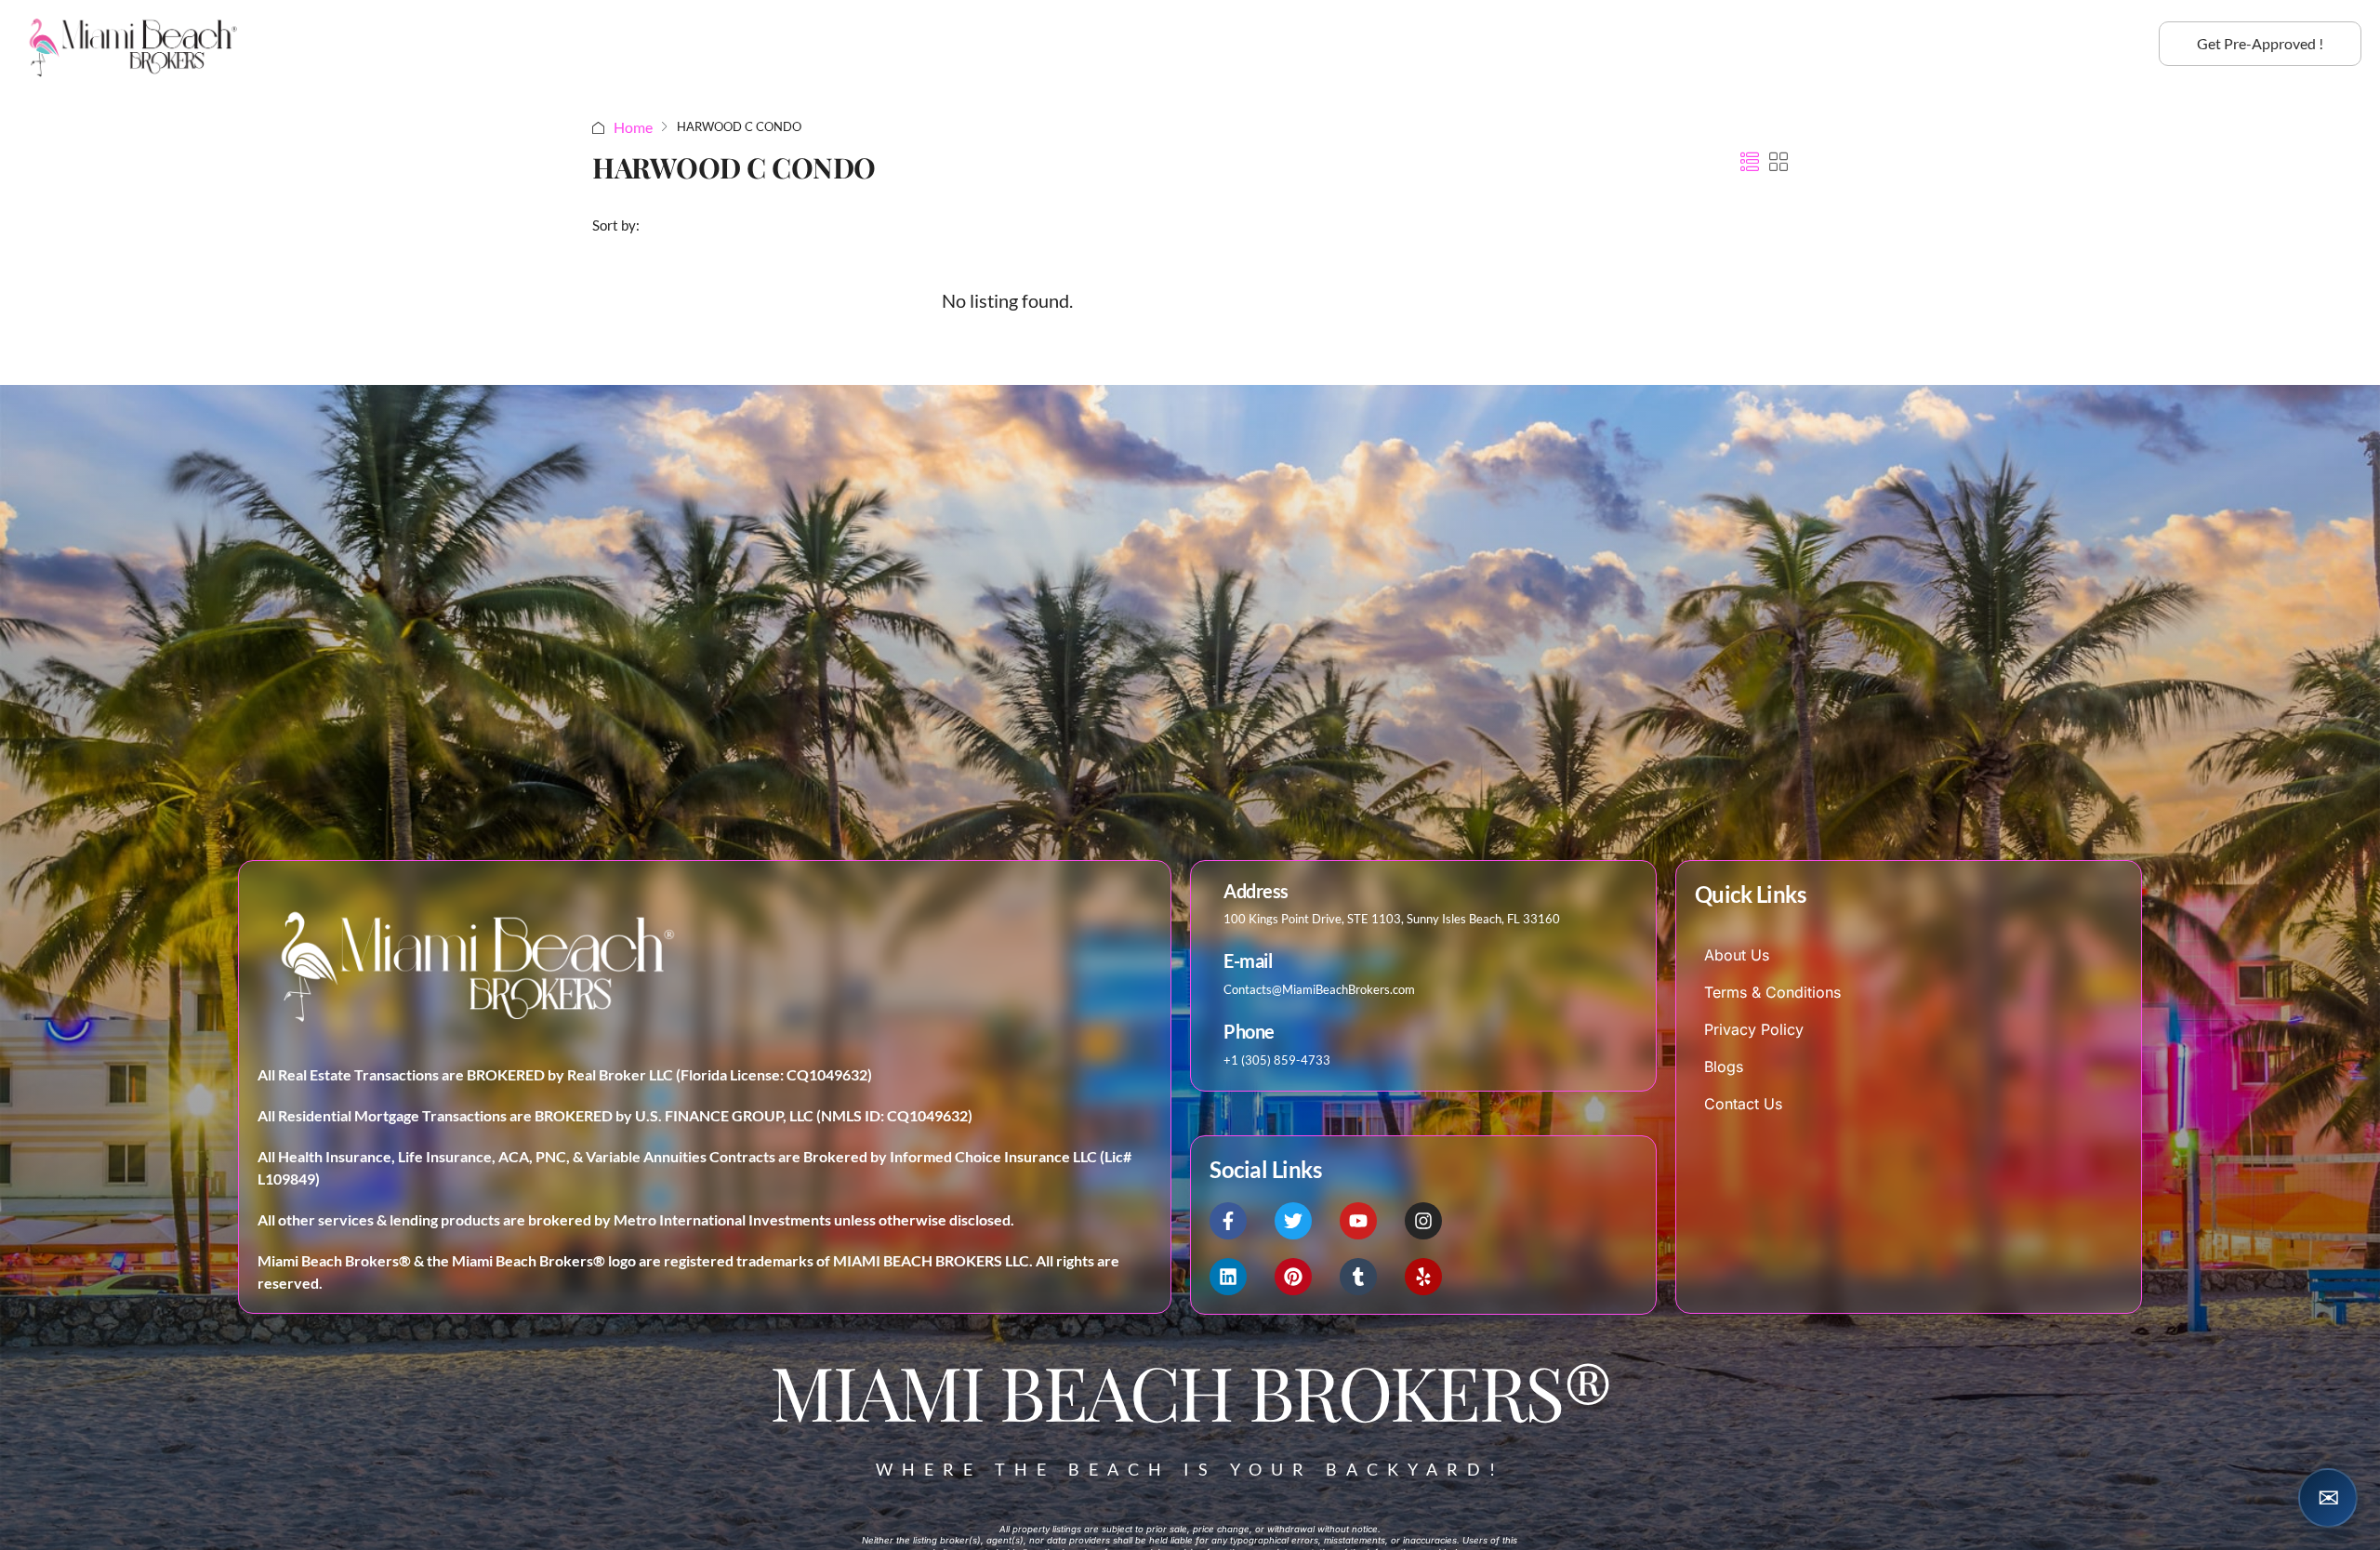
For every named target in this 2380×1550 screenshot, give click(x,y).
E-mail (1248, 961)
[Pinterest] (1293, 1277)
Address (1256, 891)
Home (633, 127)
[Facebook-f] (1228, 1221)
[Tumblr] (1358, 1277)
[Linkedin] (1228, 1277)
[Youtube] (1358, 1221)
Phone (1249, 1032)
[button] (1750, 162)
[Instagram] (1423, 1221)
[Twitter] (1293, 1221)
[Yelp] (1423, 1277)
